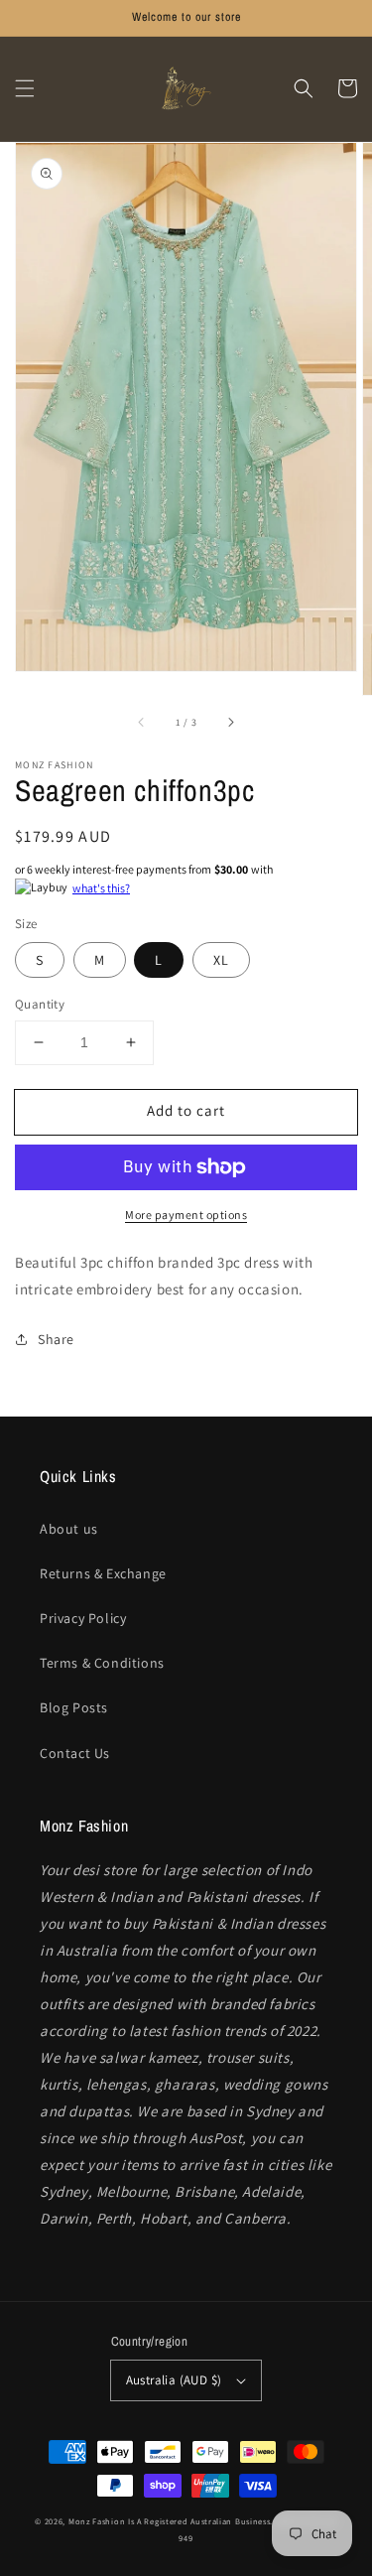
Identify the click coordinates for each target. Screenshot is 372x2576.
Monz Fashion (97, 2521)
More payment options (186, 1215)
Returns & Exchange (103, 1573)
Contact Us (75, 1753)
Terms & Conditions (102, 1663)
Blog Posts (74, 1707)
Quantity (40, 1004)
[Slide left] (142, 723)
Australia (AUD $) (174, 2380)
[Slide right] (230, 723)
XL (221, 960)
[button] (25, 88)
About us (69, 1529)
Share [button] (56, 1339)
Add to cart (186, 1110)
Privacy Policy (83, 1618)
